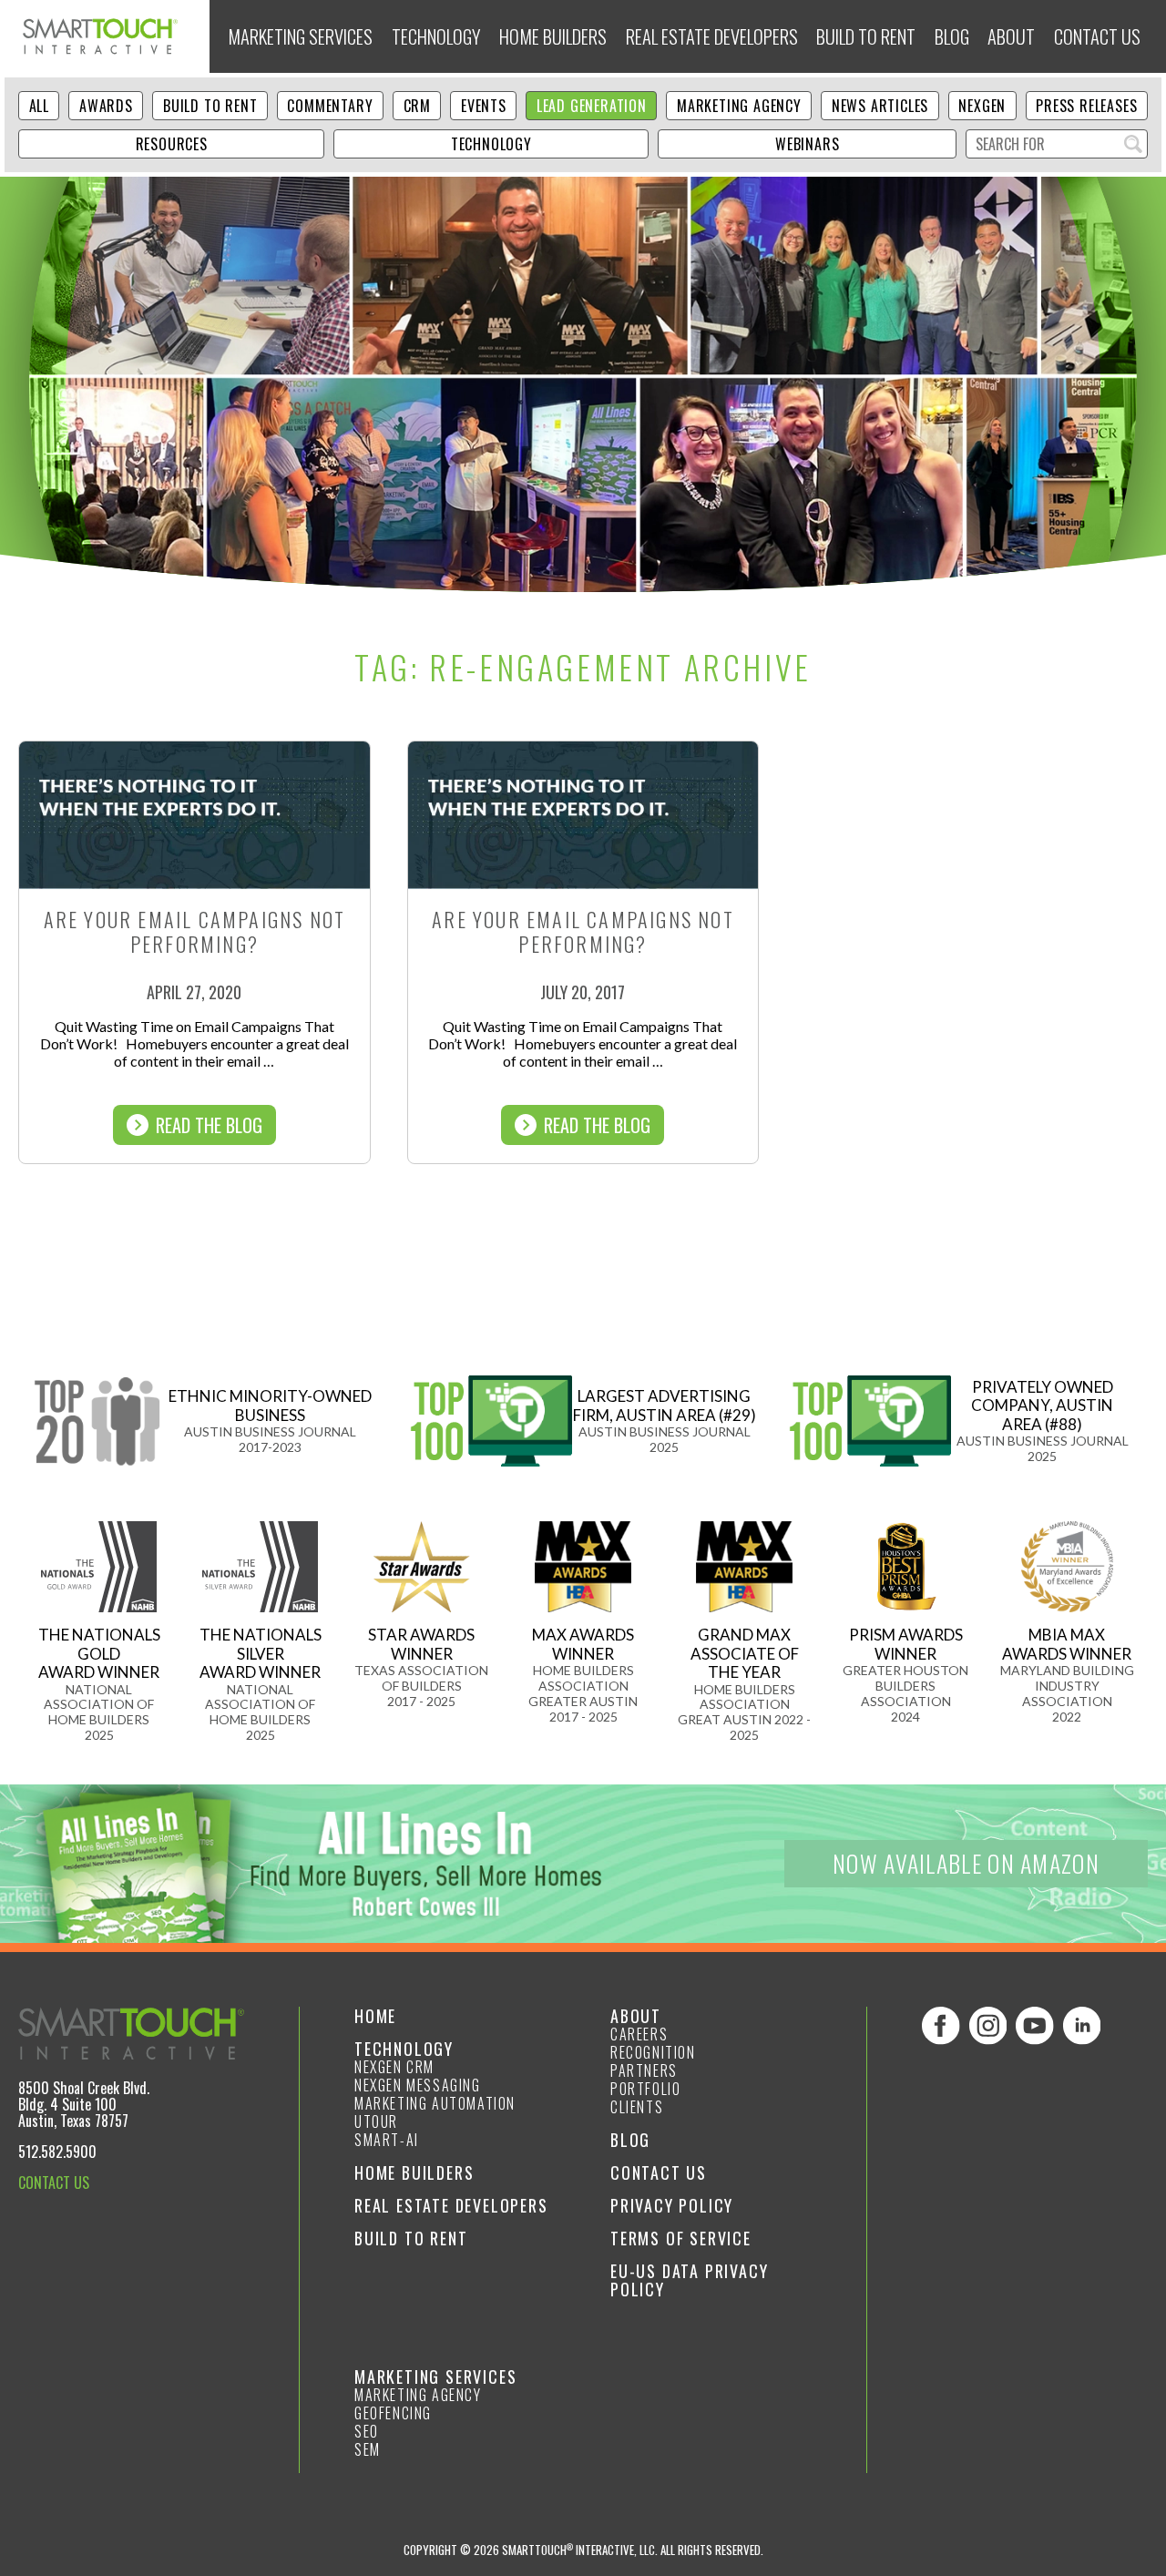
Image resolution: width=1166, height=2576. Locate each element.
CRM (417, 106)
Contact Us (1097, 36)
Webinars (807, 144)
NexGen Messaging (418, 2085)
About (1011, 36)
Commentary (330, 106)
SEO (367, 2431)
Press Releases (1086, 106)
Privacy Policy (672, 2205)
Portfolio (645, 2089)
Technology (436, 36)
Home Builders (553, 36)
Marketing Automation (435, 2103)
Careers (639, 2034)
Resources (172, 144)
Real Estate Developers (712, 36)
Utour (376, 2121)
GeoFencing (393, 2413)
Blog (952, 36)
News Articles (880, 106)
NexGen (982, 106)
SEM (368, 2449)
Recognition (653, 2052)
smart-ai (387, 2140)
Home (375, 2016)
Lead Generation (592, 106)
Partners (644, 2070)
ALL (39, 106)
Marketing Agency (739, 106)
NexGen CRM (394, 2067)
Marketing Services (300, 36)
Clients (637, 2107)
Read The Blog (209, 1125)
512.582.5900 (57, 2152)
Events (484, 106)
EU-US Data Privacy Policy (689, 2280)
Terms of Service (681, 2238)
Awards (106, 106)
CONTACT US (54, 2182)
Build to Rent (866, 36)
